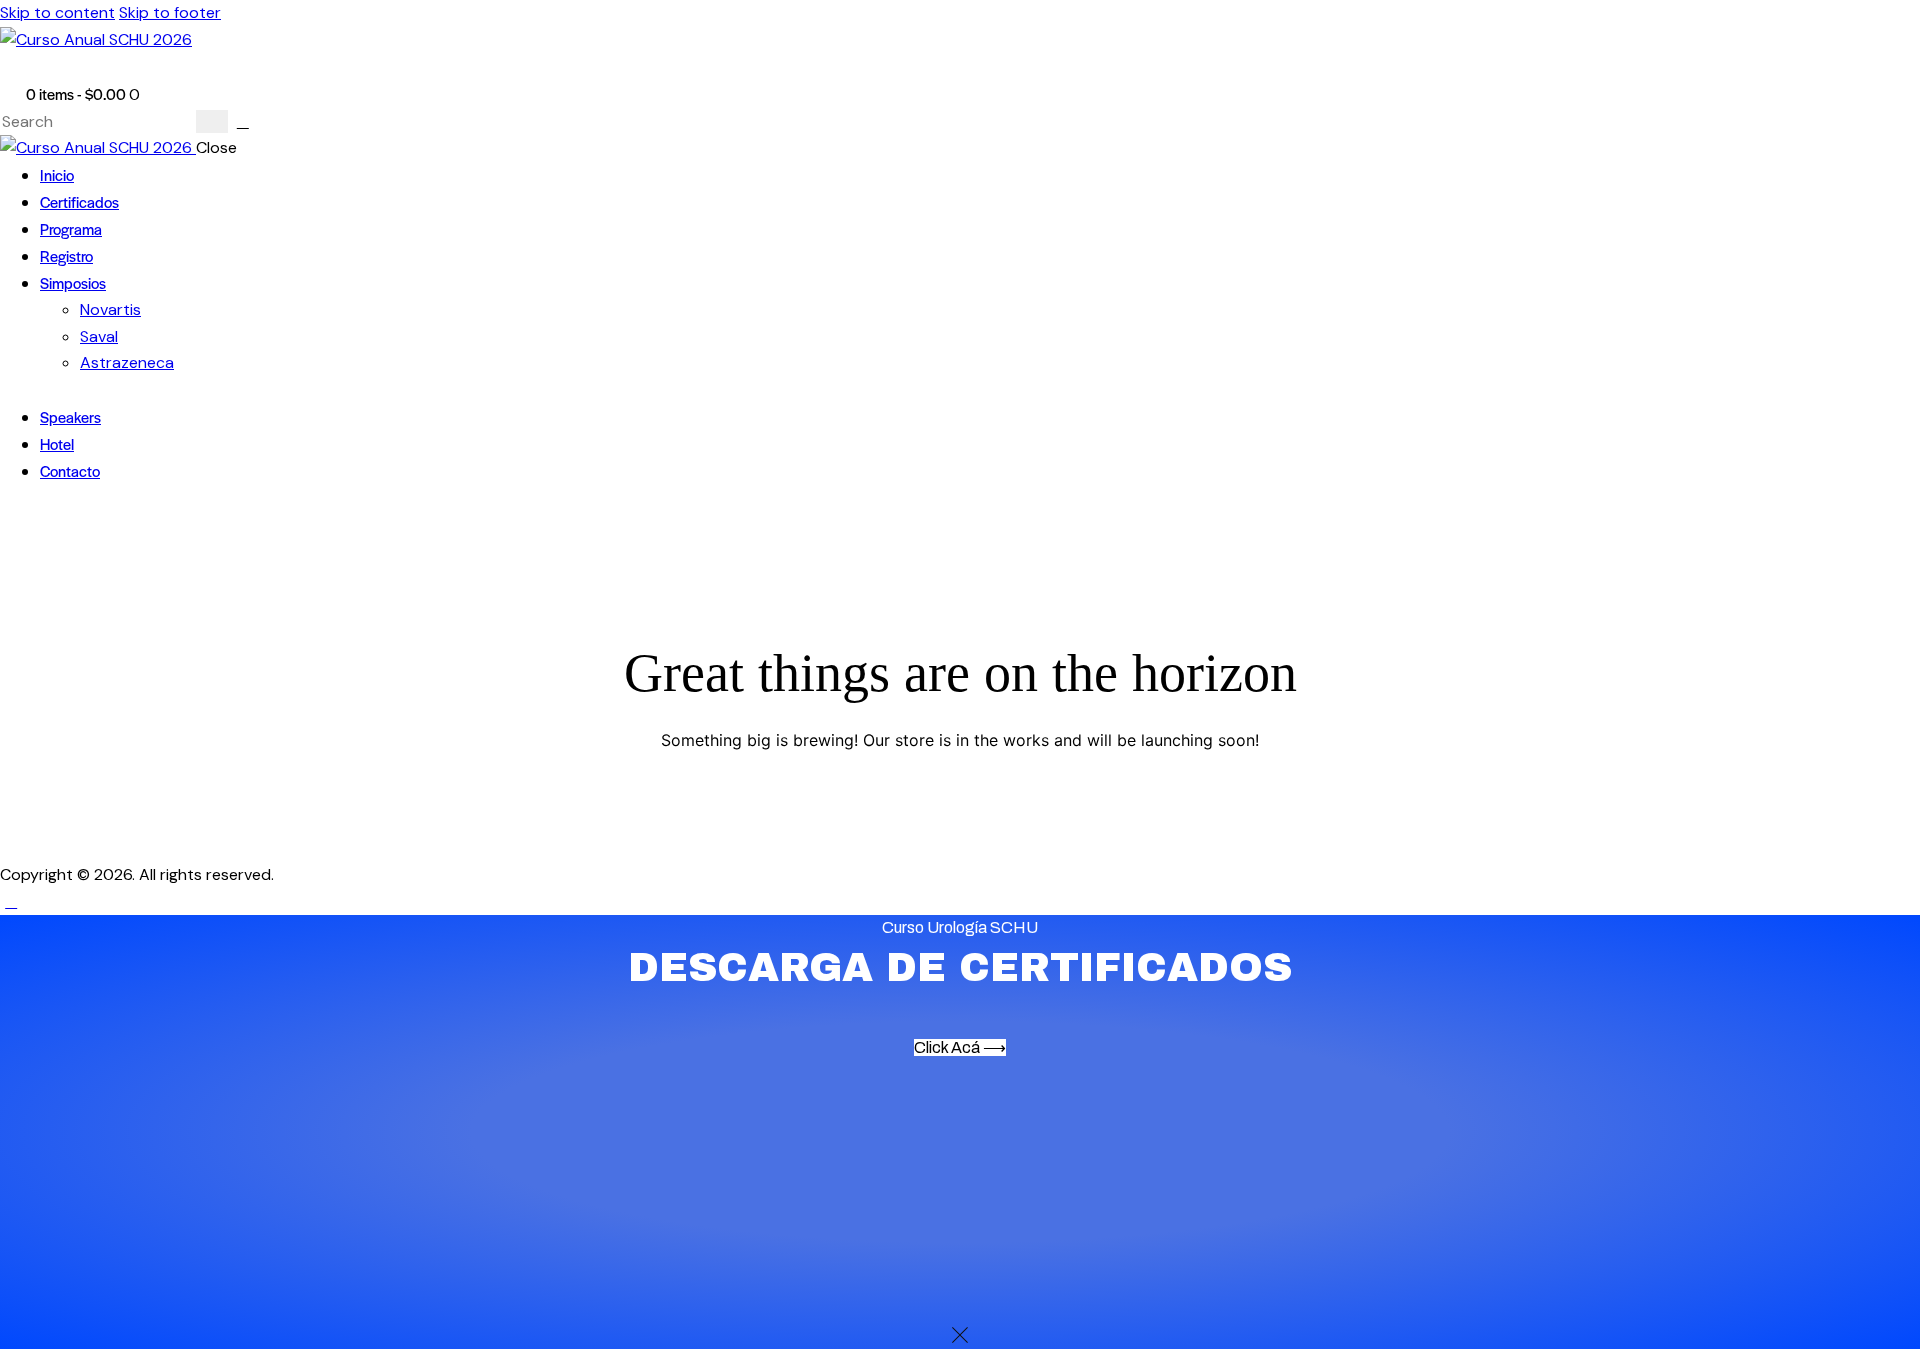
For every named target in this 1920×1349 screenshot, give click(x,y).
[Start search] (212, 121)
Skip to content (57, 12)
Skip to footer (170, 12)
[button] (11, 66)
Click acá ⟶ (960, 1047)
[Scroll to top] (11, 901)
